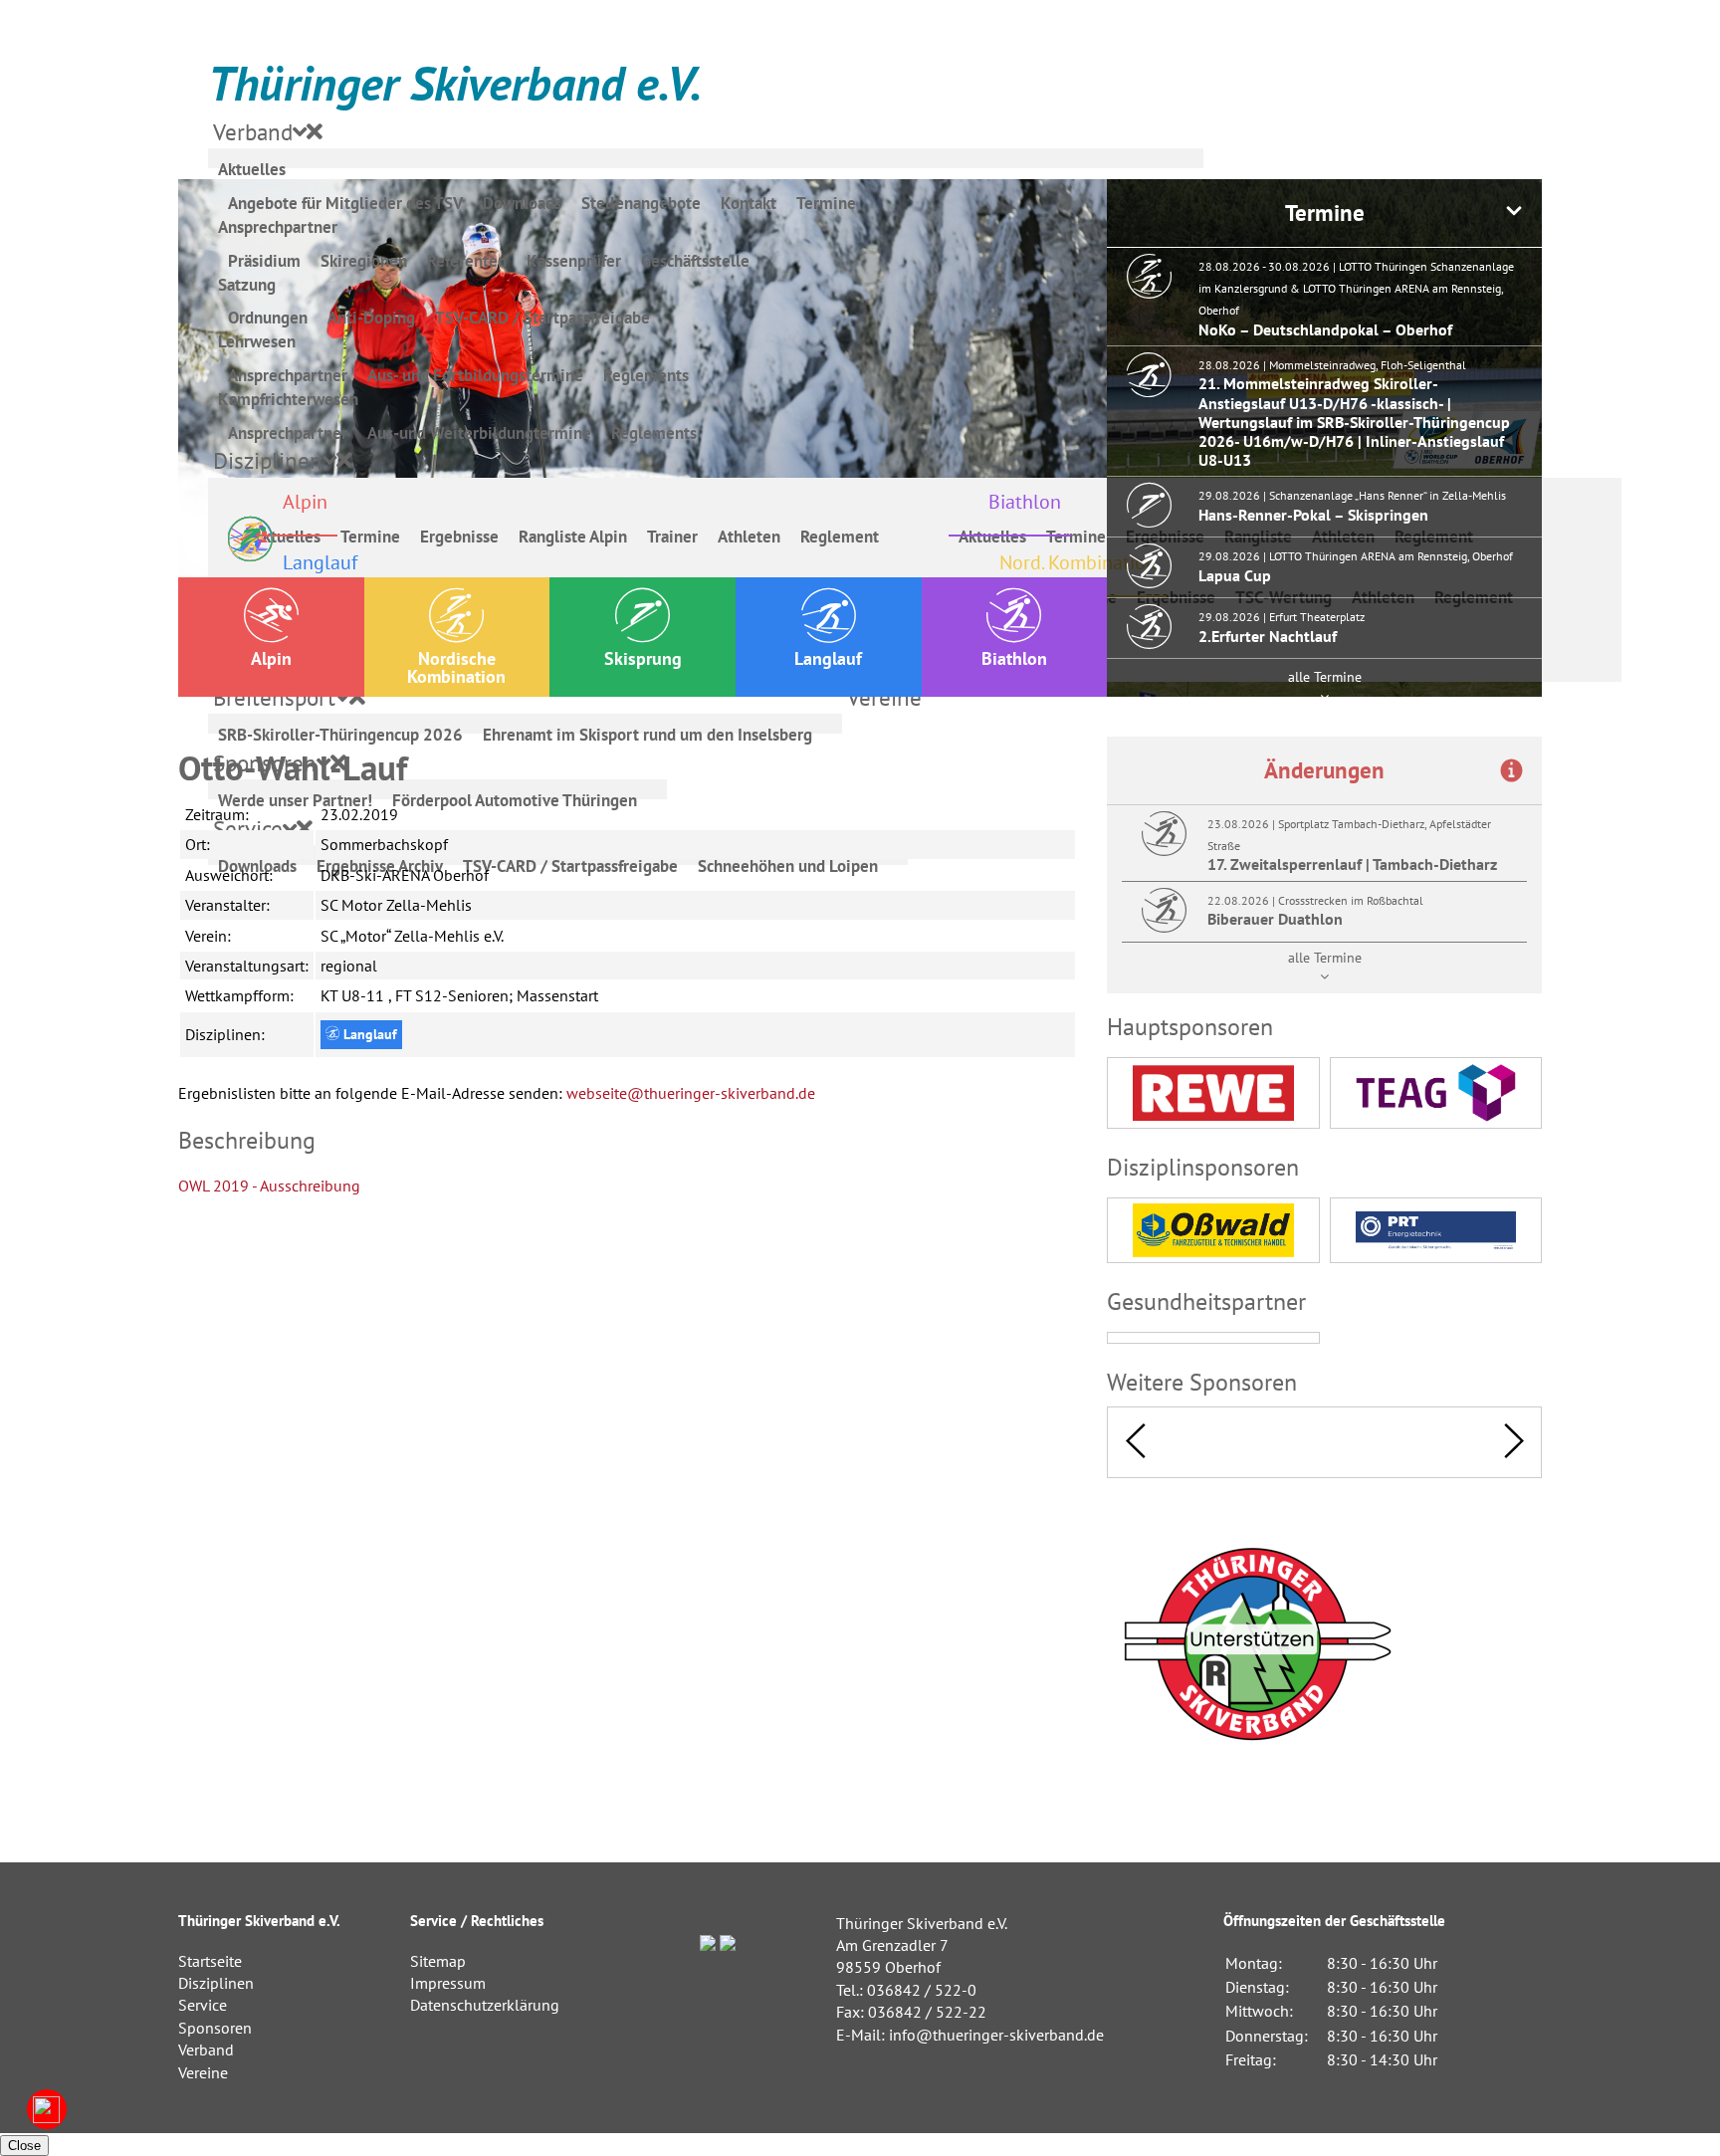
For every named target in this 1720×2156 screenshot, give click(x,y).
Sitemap (438, 1961)
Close (24, 2146)
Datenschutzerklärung (485, 2005)
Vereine (203, 2072)
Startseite (210, 1961)
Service (203, 2005)
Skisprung (643, 658)
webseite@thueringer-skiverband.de (691, 1093)
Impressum (448, 1983)
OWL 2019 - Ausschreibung (269, 1186)
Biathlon (1014, 658)
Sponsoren (215, 2028)
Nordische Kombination (456, 667)
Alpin (271, 658)
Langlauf (828, 658)
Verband (206, 2049)
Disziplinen (216, 1983)
